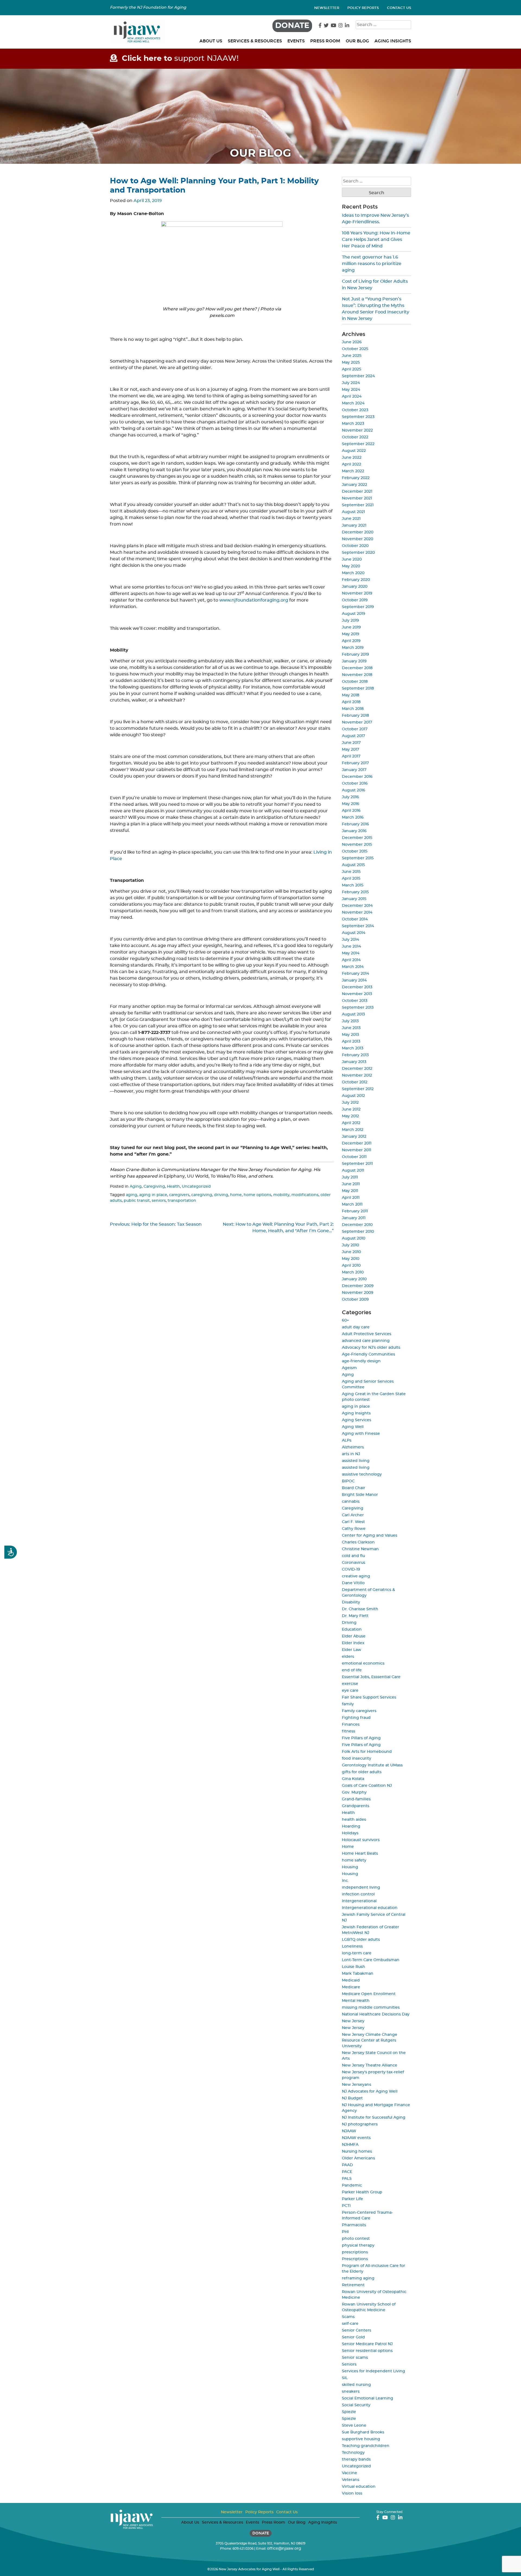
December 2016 (357, 777)
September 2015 (358, 858)
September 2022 (358, 444)
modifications (305, 1195)
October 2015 (355, 851)
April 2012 (351, 1123)
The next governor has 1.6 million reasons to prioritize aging (372, 264)
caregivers (179, 1195)
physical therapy (358, 2245)
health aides (354, 1820)
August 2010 (354, 1238)
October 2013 (355, 1001)
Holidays (350, 1833)
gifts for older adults (362, 1772)
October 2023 (355, 410)
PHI (345, 2232)
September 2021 (358, 505)
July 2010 (350, 1245)
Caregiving (154, 1187)
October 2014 (355, 919)
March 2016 (353, 817)
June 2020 (352, 559)
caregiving (202, 1195)
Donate (292, 26)
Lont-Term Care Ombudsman (371, 1960)
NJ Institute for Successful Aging (374, 2118)
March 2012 (353, 1130)
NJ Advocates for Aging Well (370, 2091)
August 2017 (353, 736)
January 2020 (355, 587)
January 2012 (354, 1137)
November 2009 (358, 1293)
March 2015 (353, 885)
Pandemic (352, 2185)
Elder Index (353, 1643)
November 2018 (357, 675)
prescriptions (355, 2252)
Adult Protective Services (367, 1334)
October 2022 (355, 437)
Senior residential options (367, 2351)
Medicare (351, 1987)
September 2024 (358, 376)
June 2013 (351, 1028)
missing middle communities (371, 2008)
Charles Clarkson (358, 1542)
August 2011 (353, 1171)
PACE (347, 2172)
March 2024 (353, 403)
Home (348, 1847)
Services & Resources (255, 41)
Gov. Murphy (354, 1792)
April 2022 (352, 464)
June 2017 (351, 743)
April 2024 (352, 397)
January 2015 (354, 899)
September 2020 (358, 553)
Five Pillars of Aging (361, 1738)
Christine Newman (360, 1549)
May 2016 (351, 804)
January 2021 (354, 526)
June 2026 (352, 342)
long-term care (357, 1953)
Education (352, 1630)
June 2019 (351, 627)
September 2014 (358, 926)
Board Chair (354, 1488)
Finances (351, 1725)
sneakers (351, 2392)
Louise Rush (354, 1967)
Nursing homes (357, 2152)
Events (296, 41)
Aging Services (357, 1420)
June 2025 (352, 356)
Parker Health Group (362, 2192)
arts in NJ (351, 1454)
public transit (137, 1201)
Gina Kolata (353, 1779)
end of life (352, 1670)
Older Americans (358, 2158)
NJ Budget (352, 2098)
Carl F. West (353, 1522)
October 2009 (355, 1300)
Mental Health (356, 2001)
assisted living (356, 1461)
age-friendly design (361, 1361)
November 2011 (357, 1150)
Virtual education (359, 2487)
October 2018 (355, 682)
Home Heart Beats (360, 1854)
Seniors (349, 2364)
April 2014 (351, 960)
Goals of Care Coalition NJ (367, 1786)
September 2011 (357, 1164)
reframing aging (358, 2278)
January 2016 (354, 831)
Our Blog (357, 41)
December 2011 (357, 1143)
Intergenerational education (370, 1908)
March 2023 (353, 424)
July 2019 (350, 621)
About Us (211, 41)
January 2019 (354, 661)
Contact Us (399, 8)
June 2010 (351, 1252)
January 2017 (354, 770)
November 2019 (357, 593)
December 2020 (358, 532)
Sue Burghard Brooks (363, 2432)
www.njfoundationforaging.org (254, 600)
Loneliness (352, 1946)
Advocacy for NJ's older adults (371, 1348)
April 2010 (351, 1266)
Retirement (353, 2285)
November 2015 (357, 845)
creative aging (356, 1576)
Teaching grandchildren (366, 2446)
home (236, 1195)
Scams (348, 2317)
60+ (345, 1320)
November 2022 (357, 430)
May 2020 (351, 566)
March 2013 (353, 1048)
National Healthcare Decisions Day (376, 2014)
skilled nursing (356, 2385)
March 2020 (353, 573)
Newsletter (327, 8)
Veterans (351, 2480)
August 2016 (354, 790)
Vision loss (352, 2493)
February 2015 (355, 892)
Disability (351, 1602)
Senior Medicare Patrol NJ (367, 2344)
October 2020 (355, 546)
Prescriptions (355, 2259)
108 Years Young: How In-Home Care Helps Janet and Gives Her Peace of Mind (376, 240)
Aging (136, 1187)
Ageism (349, 1368)
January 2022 (355, 485)
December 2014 (357, 906)
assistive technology (362, 1474)
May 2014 (351, 953)
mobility (281, 1195)
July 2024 (351, 383)
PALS (347, 2179)
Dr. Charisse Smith (360, 1609)
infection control (358, 1894)
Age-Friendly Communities (368, 1354)
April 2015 (351, 879)
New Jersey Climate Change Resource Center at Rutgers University (370, 2040)
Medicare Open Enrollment (369, 1994)
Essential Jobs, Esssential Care (371, 1677)
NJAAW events (356, 2138)
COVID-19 (351, 1569)
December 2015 (357, 838)
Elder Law (352, 1650)
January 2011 (354, 1218)
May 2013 (350, 1035)
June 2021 (351, 519)
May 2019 (351, 634)
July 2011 (350, 1177)
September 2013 (358, 1008)
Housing (350, 1867)
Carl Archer (353, 1515)
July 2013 (350, 1021)
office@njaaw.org (284, 2549)
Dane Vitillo (353, 1583)
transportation (182, 1201)
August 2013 (353, 1014)
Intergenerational (359, 1901)
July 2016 (350, 797)
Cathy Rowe (354, 1529)
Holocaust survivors (361, 1840)
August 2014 (354, 933)
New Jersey (353, 2021)
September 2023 (358, 417)
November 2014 (357, 913)
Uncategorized (196, 1187)
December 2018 (357, 668)
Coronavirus (354, 1563)
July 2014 (350, 940)
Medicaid (351, 1980)
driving (221, 1195)
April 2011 (351, 1198)
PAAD (347, 2165)
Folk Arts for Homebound (367, 1752)
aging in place (153, 1195)
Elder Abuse (354, 1636)
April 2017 (351, 756)
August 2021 (353, 512)
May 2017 (350, 750)
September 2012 (358, 1089)
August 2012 (353, 1096)
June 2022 (352, 458)
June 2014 (351, 946)
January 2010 (354, 1279)
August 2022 (354, 451)
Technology (353, 2453)
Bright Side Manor (360, 1495)
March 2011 (352, 1204)
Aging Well (353, 1427)
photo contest (356, 2239)
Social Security (356, 2405)
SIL (345, 2378)
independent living (361, 1888)
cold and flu (353, 1556)
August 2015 (353, 865)
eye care (350, 1691)
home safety (354, 1860)
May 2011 (350, 1191)
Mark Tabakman (358, 1974)
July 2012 (350, 1103)
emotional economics (363, 1663)
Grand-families (356, 1799)
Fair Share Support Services (369, 1697)
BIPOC (348, 1481)
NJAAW (349, 2131)
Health (173, 1187)
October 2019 (355, 600)
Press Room (325, 41)
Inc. (345, 1881)
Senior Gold (353, 2337)
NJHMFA (350, 2145)
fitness (349, 1731)
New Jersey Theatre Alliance (370, 2065)
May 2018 (351, 695)
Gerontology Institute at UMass (372, 1765)
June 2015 (351, 872)
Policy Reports (363, 8)
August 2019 (354, 614)
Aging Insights (393, 41)
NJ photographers (360, 2124)
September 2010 (358, 1232)
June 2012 (351, 1109)
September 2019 (358, 607)
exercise (350, 1684)
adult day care (356, 1327)
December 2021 (357, 492)
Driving (349, 1623)
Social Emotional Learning (368, 2398)
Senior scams (355, 2358)
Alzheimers (353, 1447)
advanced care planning (366, 1341)
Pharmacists (354, 2225)
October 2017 (355, 729)
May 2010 (351, 1259)
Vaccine (350, 2473)
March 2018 (353, 709)
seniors (159, 1201)
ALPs (347, 1440)
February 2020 (356, 580)
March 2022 (353, 471)
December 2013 (357, 987)
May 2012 (350, 1116)
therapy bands (356, 2459)
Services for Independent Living (374, 2371)
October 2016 (355, 784)
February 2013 (355, 1055)
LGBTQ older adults (361, 1940)
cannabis (351, 1502)
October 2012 (355, 1082)
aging (132, 1195)
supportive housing (361, 2439)
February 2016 (355, 824)
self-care (350, 2324)
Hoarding (351, 1826)
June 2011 (351, 1184)
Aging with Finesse (361, 1434)
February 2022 (356, 478)
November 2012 (357, 1075)
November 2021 (357, 498)
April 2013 (351, 1042)
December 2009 (358, 1286)
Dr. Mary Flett (355, 1616)
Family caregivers (359, 1711)
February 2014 (355, 974)
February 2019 (355, 655)
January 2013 (354, 1062)
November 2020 (358, 539)
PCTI (346, 2206)
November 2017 (357, 722)
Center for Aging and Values (370, 1536)
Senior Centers (357, 2330)
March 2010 (353, 1272)
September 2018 (358, 688)
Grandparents (356, 1806)
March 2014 (353, 967)
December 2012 (357, 1069)
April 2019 (351, 641)
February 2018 (355, 716)
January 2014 (354, 980)
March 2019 (353, 648)
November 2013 (357, 994)
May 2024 (351, 390)
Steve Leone (354, 2426)
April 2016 (351, 811)
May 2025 (351, 363)
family (348, 1704)
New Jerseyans (357, 2085)
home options (258, 1195)
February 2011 (355, 1211)
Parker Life (352, 2199)
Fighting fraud (356, 1718)
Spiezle (349, 2412)
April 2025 (352, 369)
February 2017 (355, 763)
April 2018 (351, 702)
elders (348, 1657)
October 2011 (354, 1157)
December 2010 (357, 1225)
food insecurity (357, 1759)
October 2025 (355, 349)
